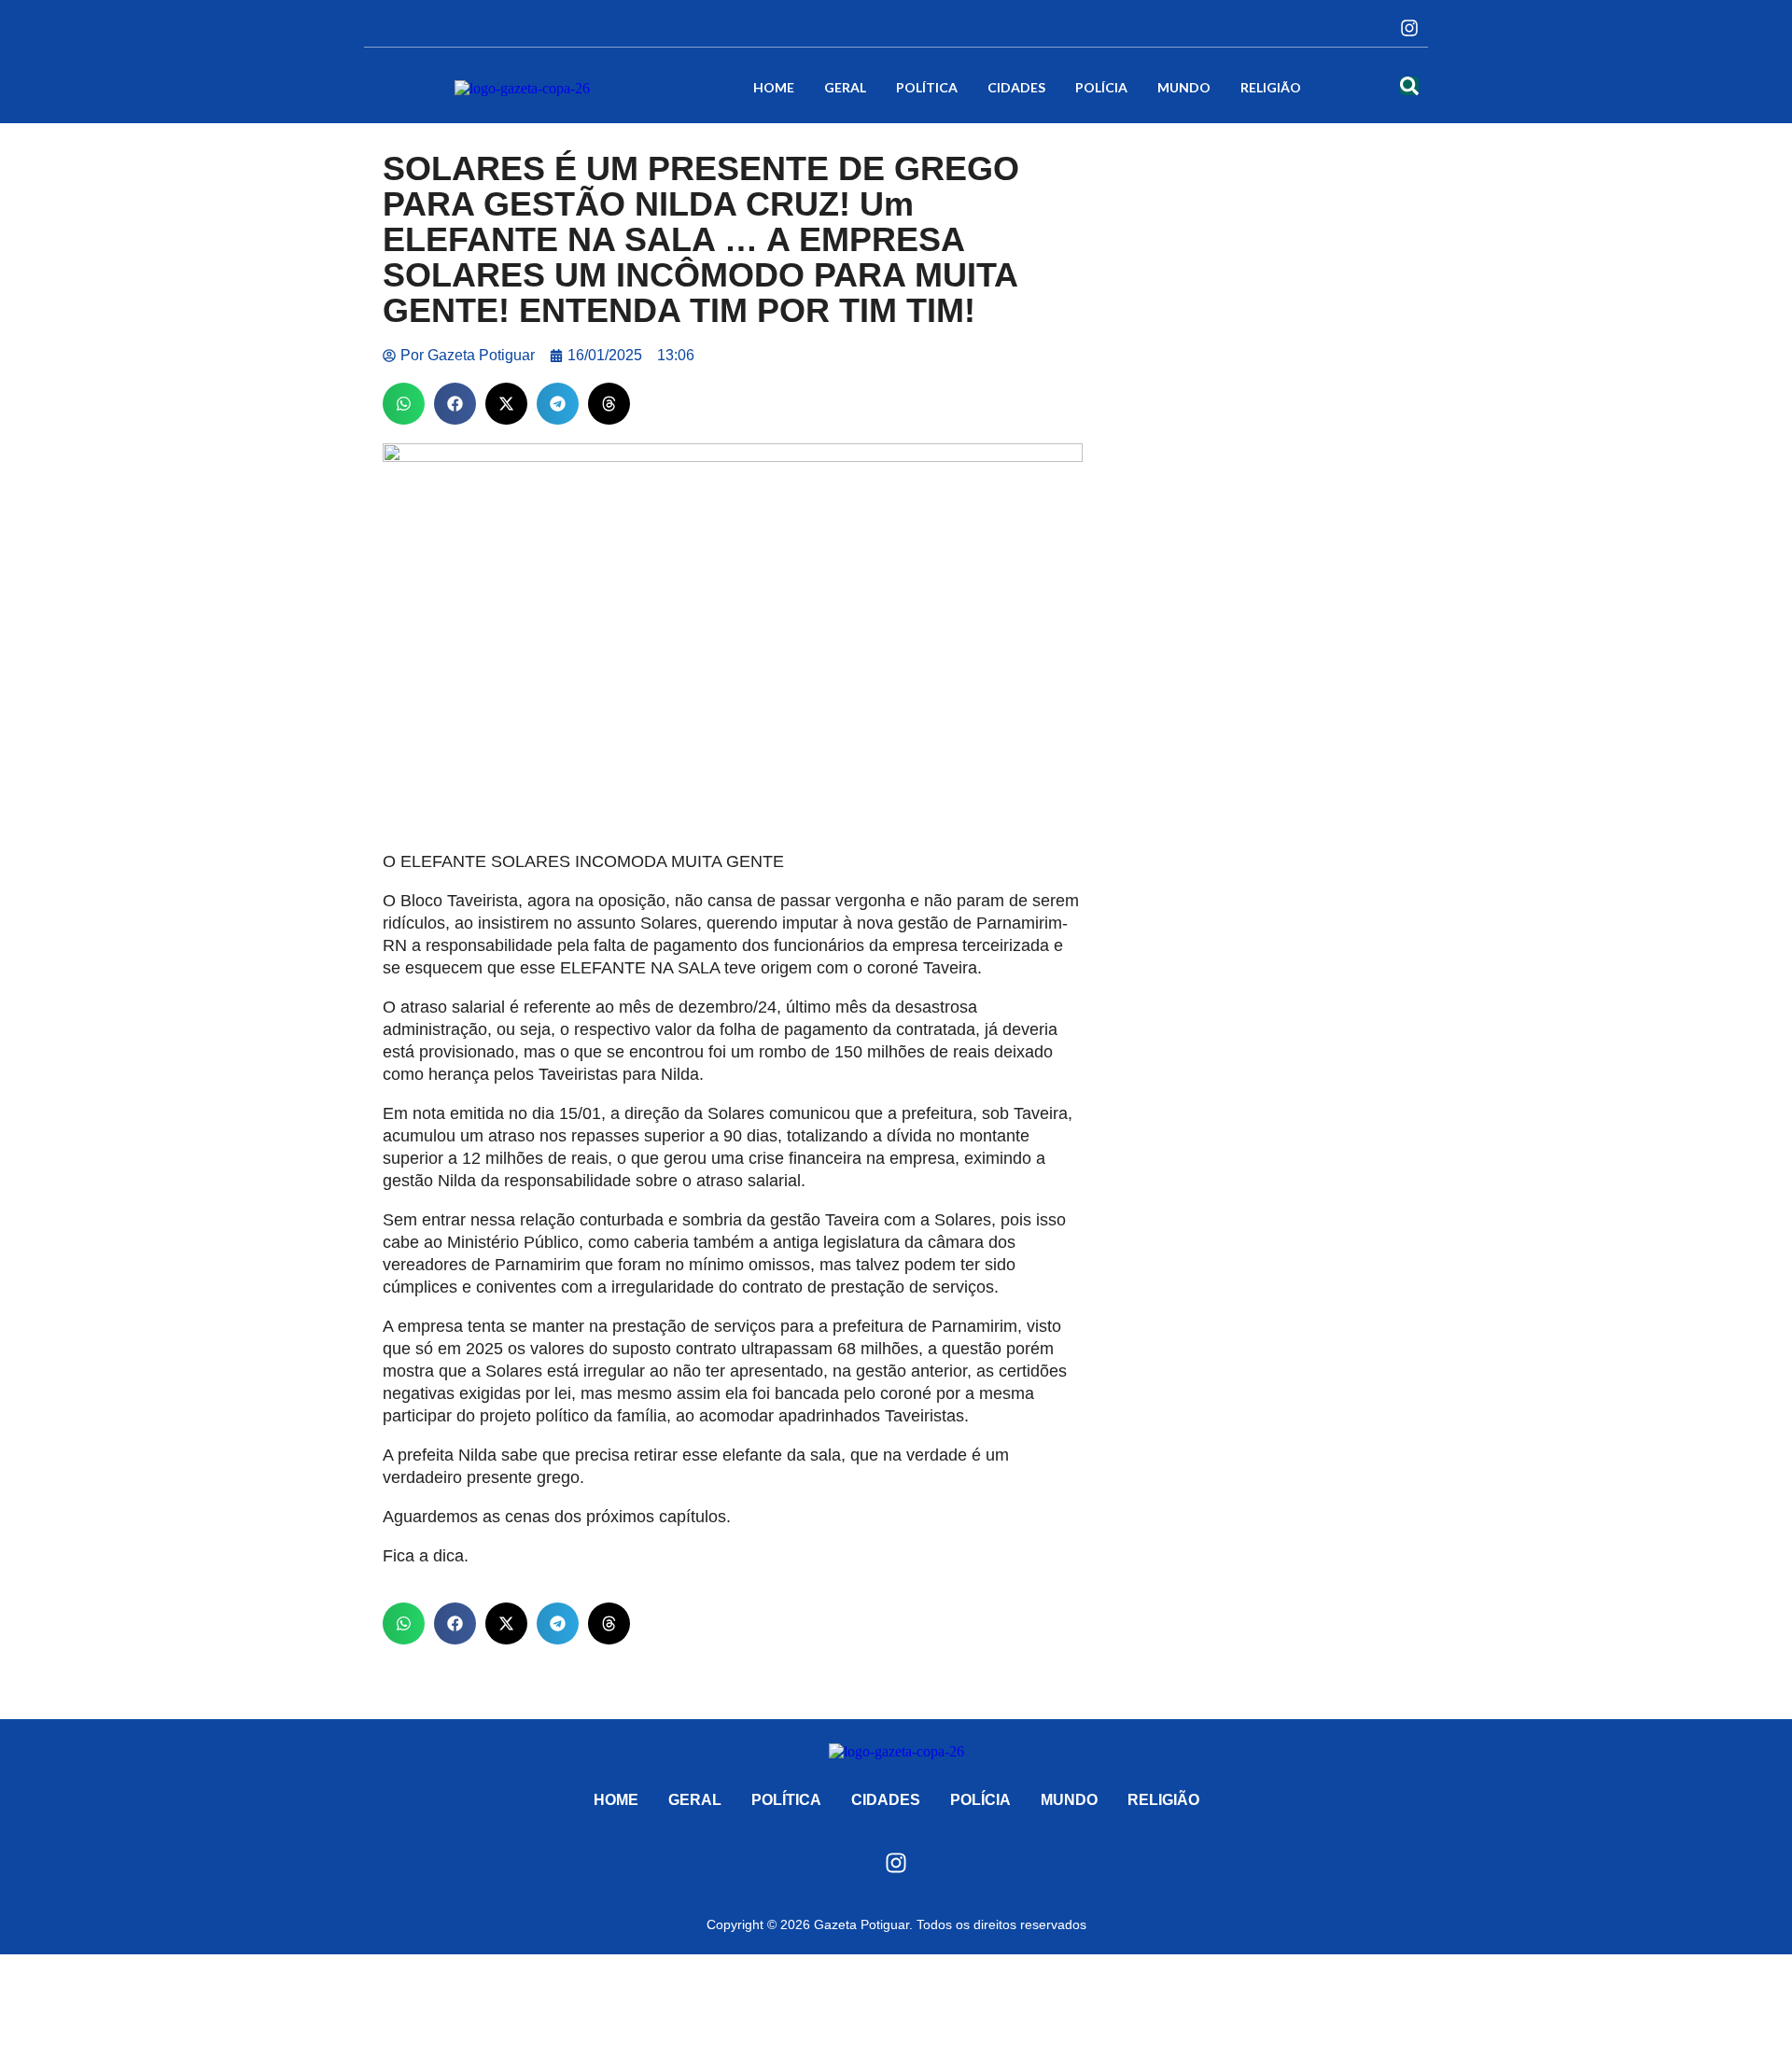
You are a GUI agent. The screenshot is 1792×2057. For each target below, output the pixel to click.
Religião (1271, 87)
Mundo (1184, 87)
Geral (845, 87)
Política (927, 87)
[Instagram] (1409, 28)
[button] (404, 404)
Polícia (1101, 87)
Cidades (1016, 87)
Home (774, 87)
